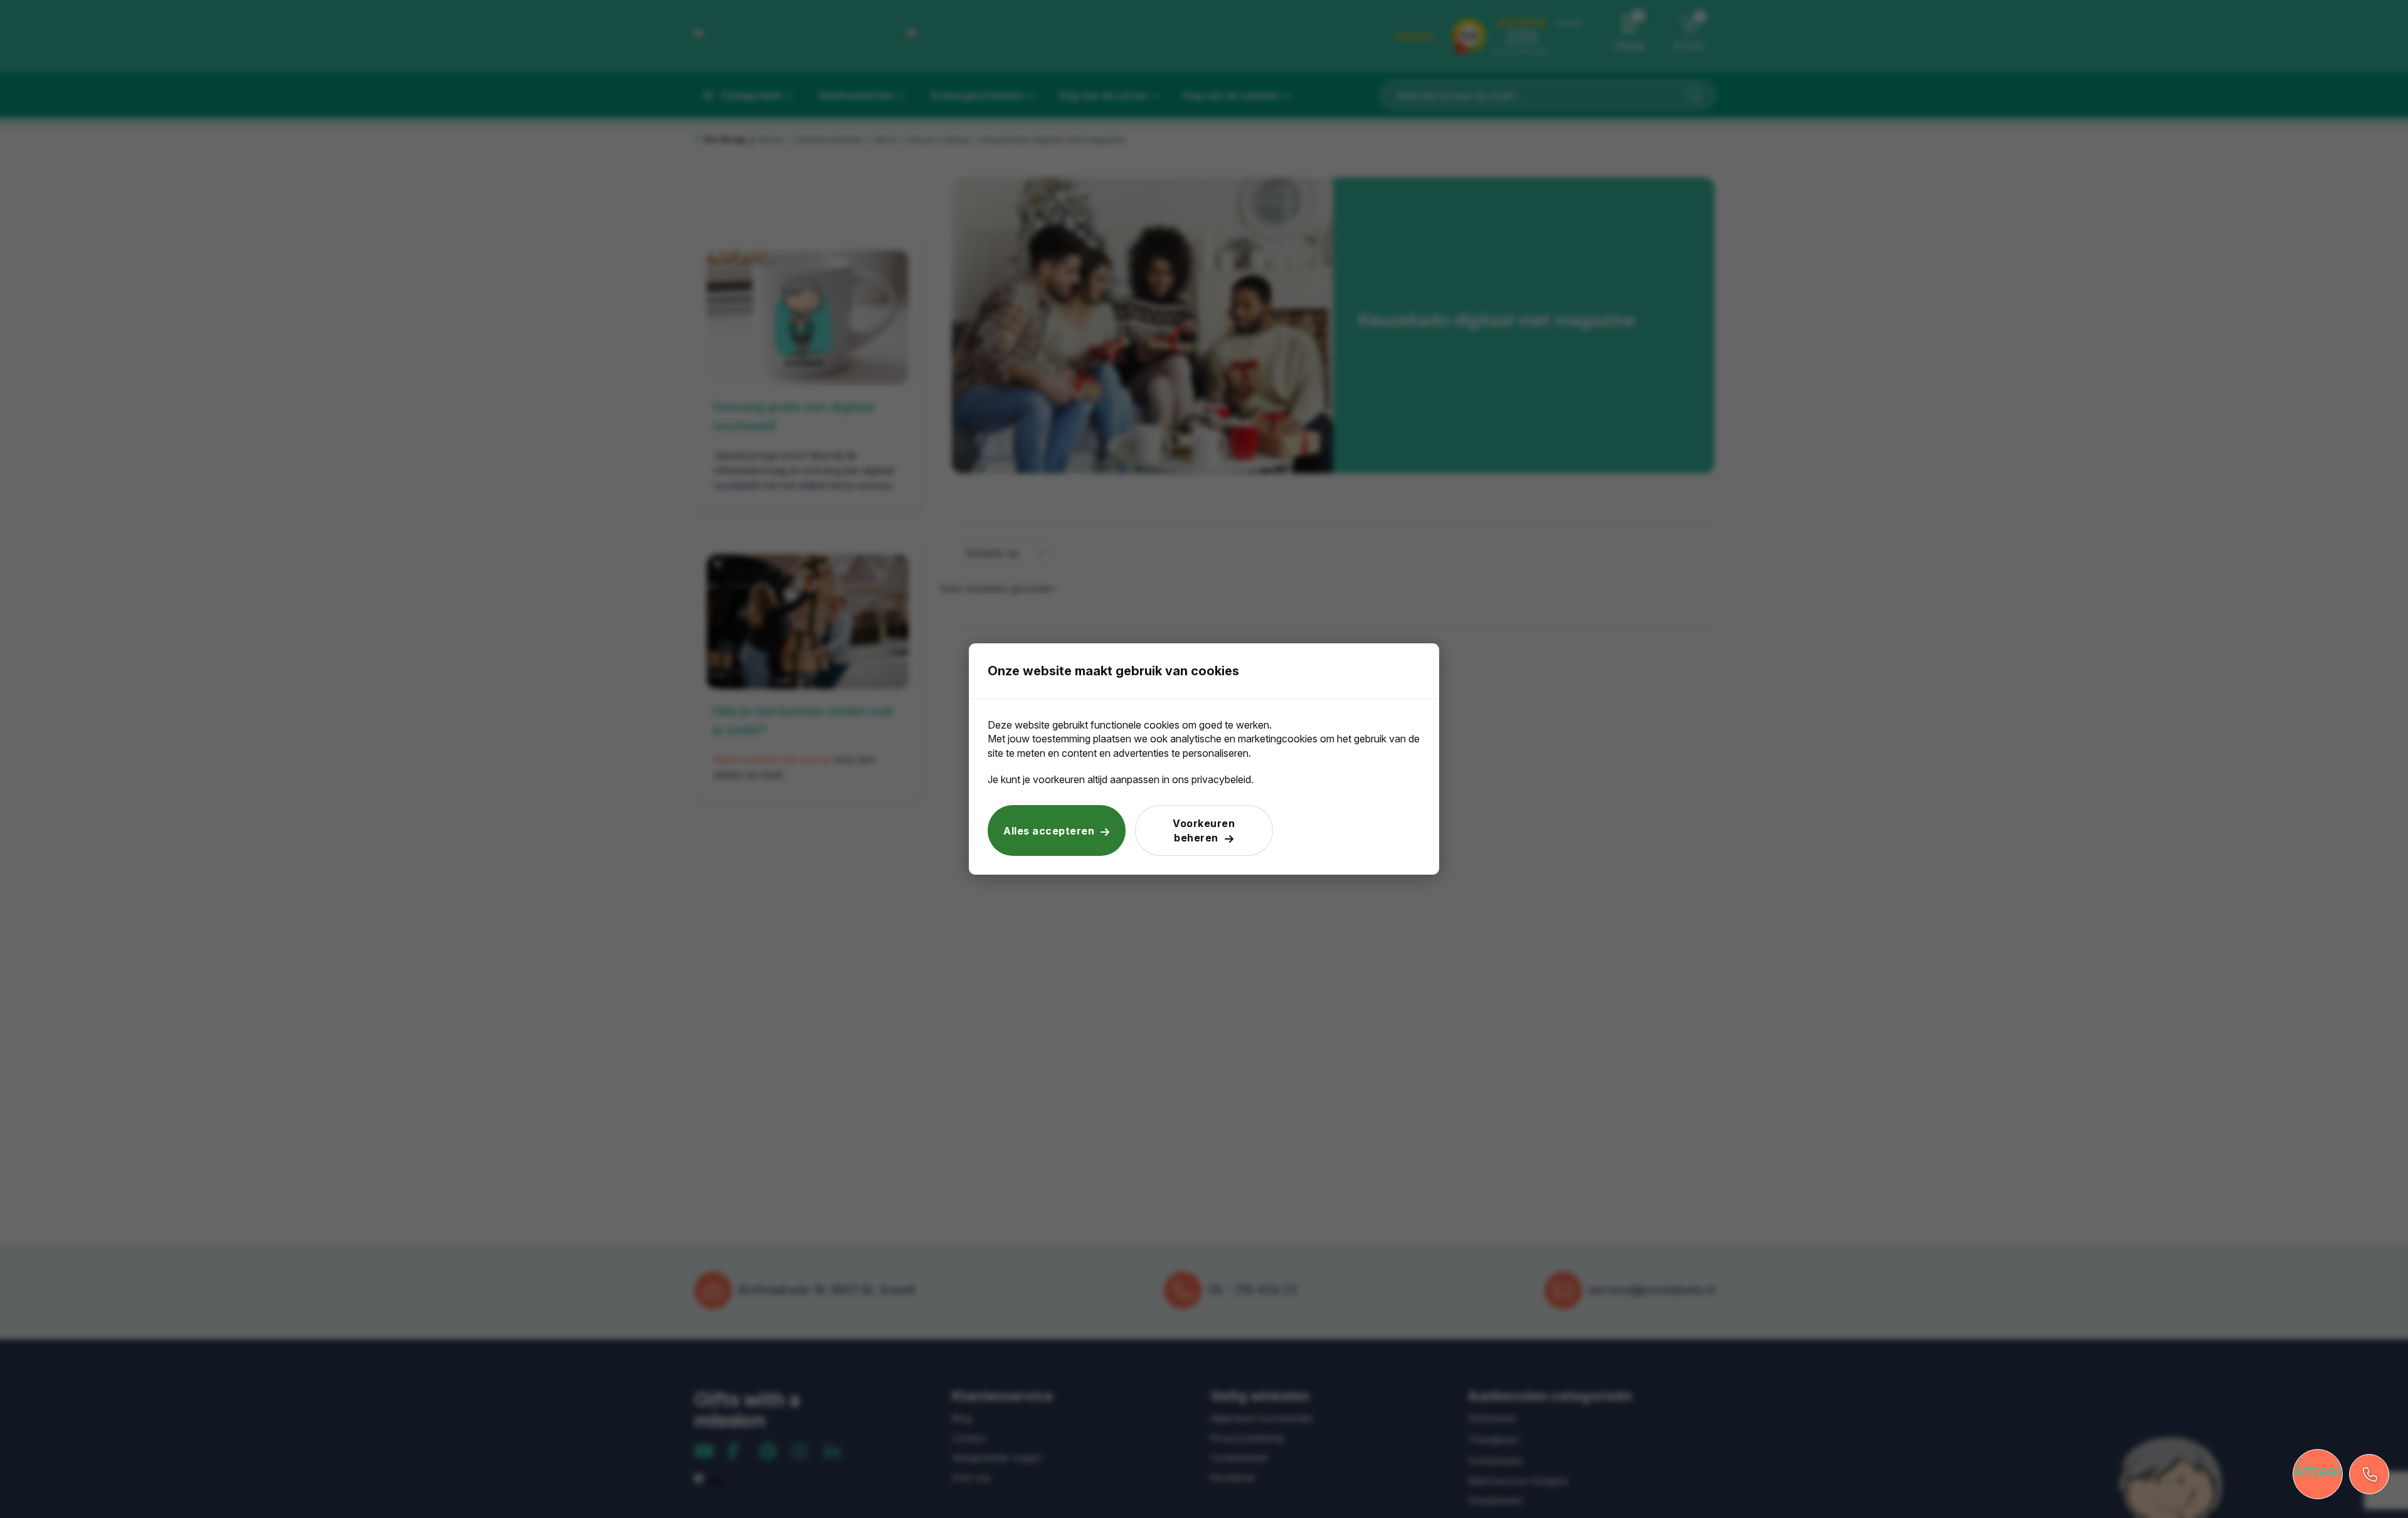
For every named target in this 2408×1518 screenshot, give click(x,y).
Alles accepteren (1049, 831)
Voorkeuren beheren (1204, 830)
